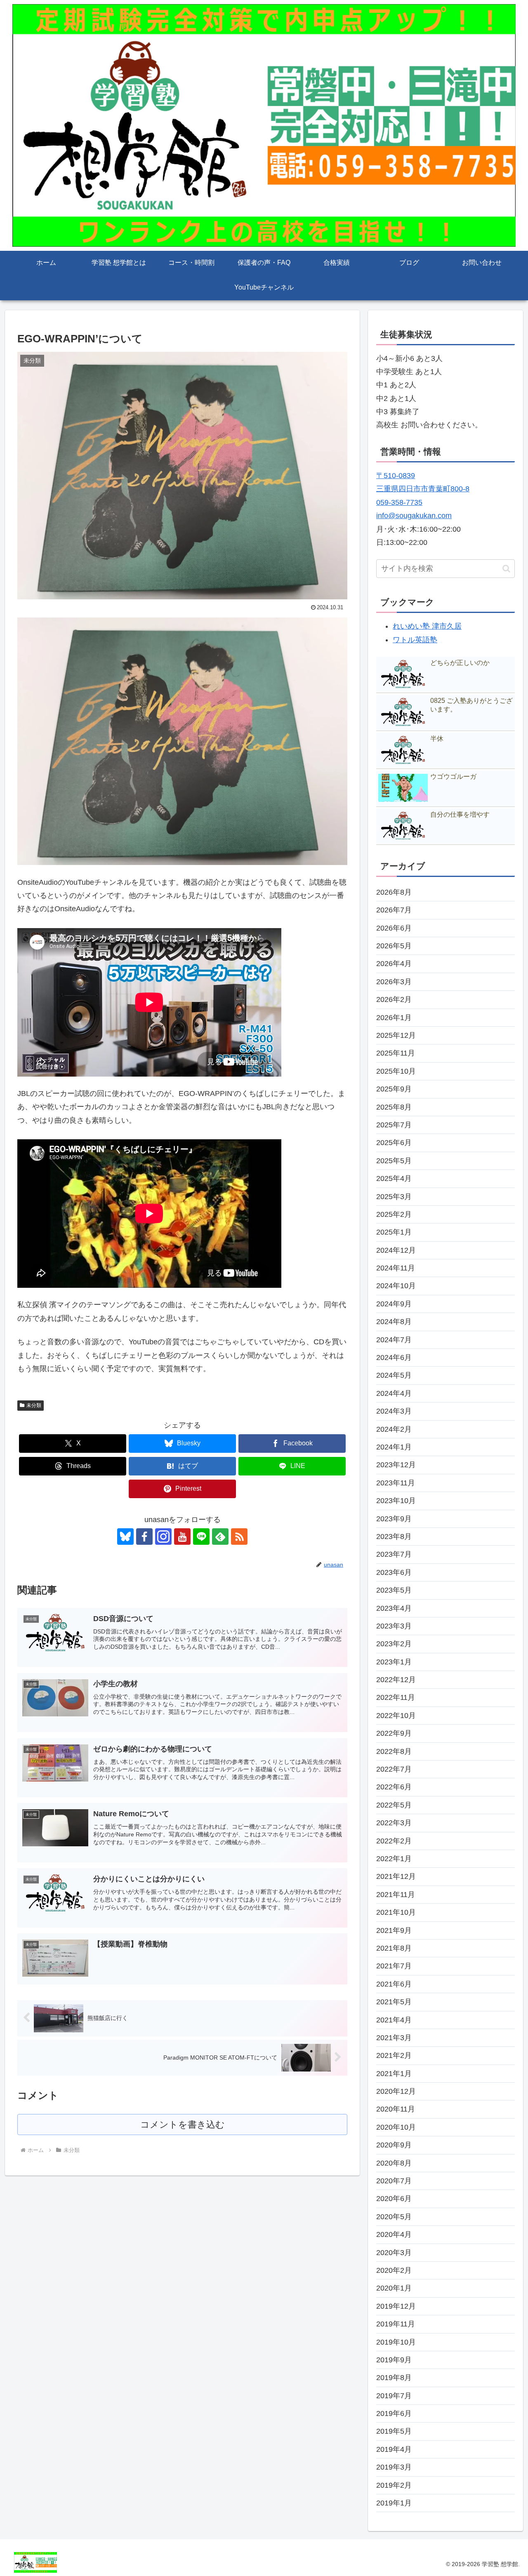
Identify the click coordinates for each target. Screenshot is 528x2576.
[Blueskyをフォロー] (125, 1537)
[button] (506, 569)
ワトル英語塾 (415, 640)
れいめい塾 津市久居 (427, 626)
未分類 (34, 1405)
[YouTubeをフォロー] (182, 1537)
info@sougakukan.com (414, 516)
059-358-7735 (399, 502)
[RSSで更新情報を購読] (239, 1537)
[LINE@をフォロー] (201, 1537)
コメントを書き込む (183, 2125)
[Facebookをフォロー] (144, 1537)
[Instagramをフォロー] (163, 1537)
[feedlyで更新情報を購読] (220, 1537)
